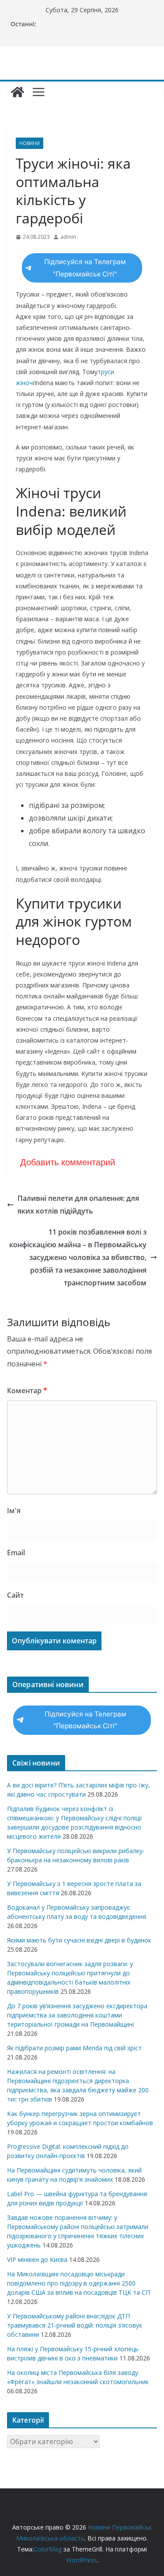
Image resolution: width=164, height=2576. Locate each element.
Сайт (15, 1595)
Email (16, 1553)
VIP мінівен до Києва (37, 2259)
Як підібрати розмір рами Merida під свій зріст (74, 2048)
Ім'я (14, 1511)
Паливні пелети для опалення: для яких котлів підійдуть (78, 1205)
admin (68, 237)
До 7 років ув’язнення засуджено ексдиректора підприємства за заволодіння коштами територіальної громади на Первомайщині (77, 2015)
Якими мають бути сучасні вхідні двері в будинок (79, 1940)
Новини (30, 143)
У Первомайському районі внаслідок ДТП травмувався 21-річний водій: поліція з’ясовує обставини (75, 2325)
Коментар (27, 1391)
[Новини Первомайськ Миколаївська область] (17, 92)
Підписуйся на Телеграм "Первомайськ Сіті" (85, 268)
